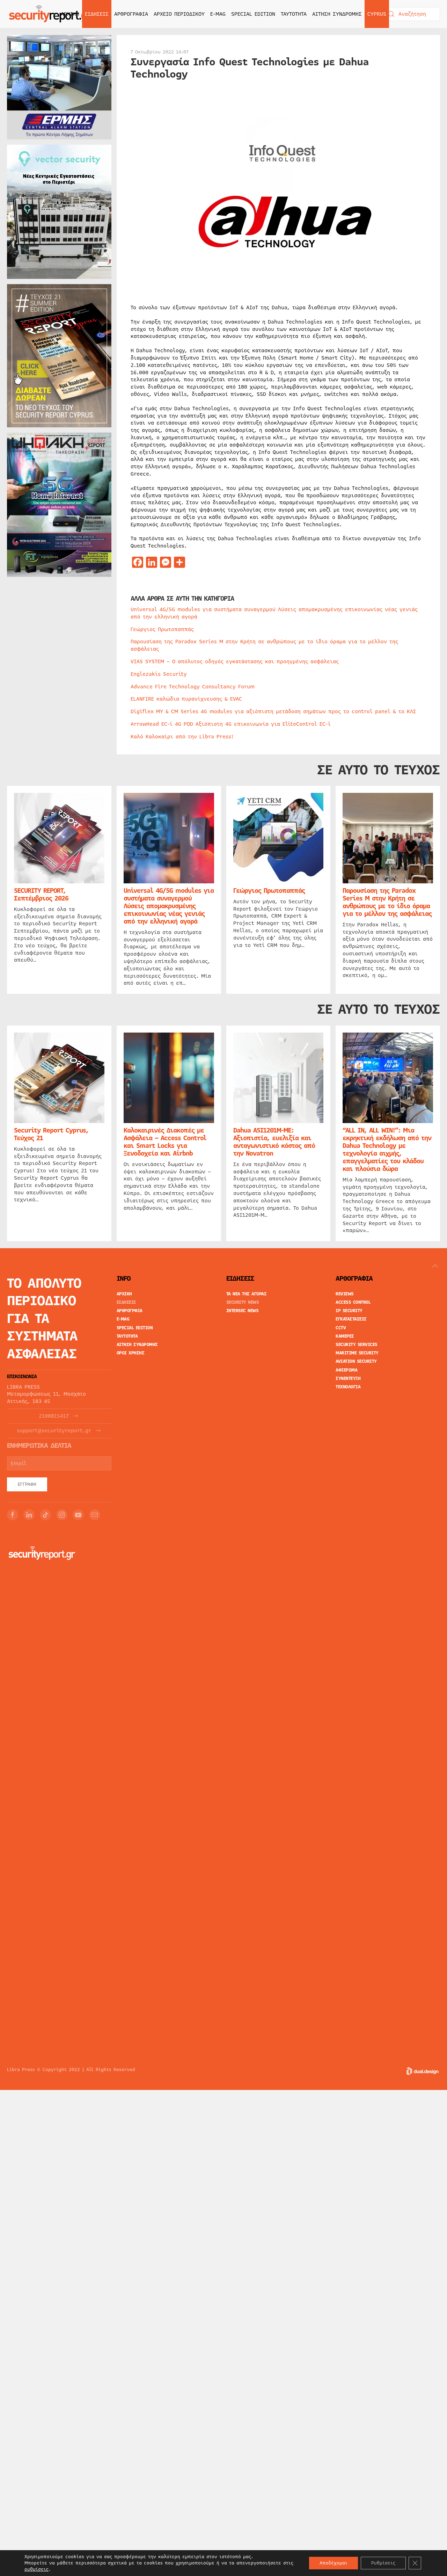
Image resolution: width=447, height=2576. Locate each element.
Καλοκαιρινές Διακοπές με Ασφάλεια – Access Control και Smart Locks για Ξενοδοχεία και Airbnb (165, 1142)
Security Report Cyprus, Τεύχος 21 (51, 1134)
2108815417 (54, 1416)
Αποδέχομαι (334, 2563)
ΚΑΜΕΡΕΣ (345, 1336)
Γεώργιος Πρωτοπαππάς (162, 629)
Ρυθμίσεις (383, 2563)
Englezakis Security (159, 674)
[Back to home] (51, 14)
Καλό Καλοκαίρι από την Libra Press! (182, 737)
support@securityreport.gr (54, 1431)
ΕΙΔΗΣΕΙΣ (126, 1302)
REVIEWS (345, 1294)
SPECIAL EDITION (253, 14)
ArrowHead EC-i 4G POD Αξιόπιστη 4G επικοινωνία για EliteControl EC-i (231, 724)
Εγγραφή (27, 1484)
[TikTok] (45, 1515)
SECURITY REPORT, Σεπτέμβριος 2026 (41, 895)
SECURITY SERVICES (357, 1345)
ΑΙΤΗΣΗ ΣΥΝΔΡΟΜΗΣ (337, 14)
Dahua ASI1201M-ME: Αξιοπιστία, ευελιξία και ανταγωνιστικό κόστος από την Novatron (274, 1142)
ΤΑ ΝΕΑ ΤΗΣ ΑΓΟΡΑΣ (247, 1294)
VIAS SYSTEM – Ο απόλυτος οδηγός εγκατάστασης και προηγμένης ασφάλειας (235, 661)
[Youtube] (78, 1515)
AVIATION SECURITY (356, 1361)
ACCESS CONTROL (353, 1302)
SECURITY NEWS (243, 1302)
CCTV (341, 1328)
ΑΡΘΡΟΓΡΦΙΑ (130, 1311)
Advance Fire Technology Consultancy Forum (193, 687)
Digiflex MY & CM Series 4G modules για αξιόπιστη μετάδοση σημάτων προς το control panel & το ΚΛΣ (273, 711)
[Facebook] (13, 1515)
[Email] (95, 1515)
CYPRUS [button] (377, 14)
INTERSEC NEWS (243, 1311)
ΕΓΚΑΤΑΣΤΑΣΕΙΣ (351, 1319)
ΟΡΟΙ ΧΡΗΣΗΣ (131, 1353)
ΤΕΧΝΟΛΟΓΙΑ (348, 1387)
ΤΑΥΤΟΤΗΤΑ (294, 14)
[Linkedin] (29, 1515)
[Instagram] (62, 1515)
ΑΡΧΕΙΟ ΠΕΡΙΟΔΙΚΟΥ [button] (179, 14)
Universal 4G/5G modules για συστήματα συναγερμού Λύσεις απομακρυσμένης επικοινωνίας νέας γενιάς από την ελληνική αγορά (274, 613)
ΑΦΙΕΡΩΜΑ (346, 1370)
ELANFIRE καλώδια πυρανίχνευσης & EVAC (186, 699)
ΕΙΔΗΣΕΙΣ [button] (97, 14)
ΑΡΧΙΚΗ (70, 14)
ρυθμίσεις (36, 2569)
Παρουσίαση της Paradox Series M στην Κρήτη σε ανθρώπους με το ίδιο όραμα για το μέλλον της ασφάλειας (264, 645)
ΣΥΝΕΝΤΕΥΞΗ (348, 1379)
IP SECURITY (349, 1311)
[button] (435, 1266)
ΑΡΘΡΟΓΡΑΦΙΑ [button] (131, 14)
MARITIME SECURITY (357, 1353)
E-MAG (218, 14)
